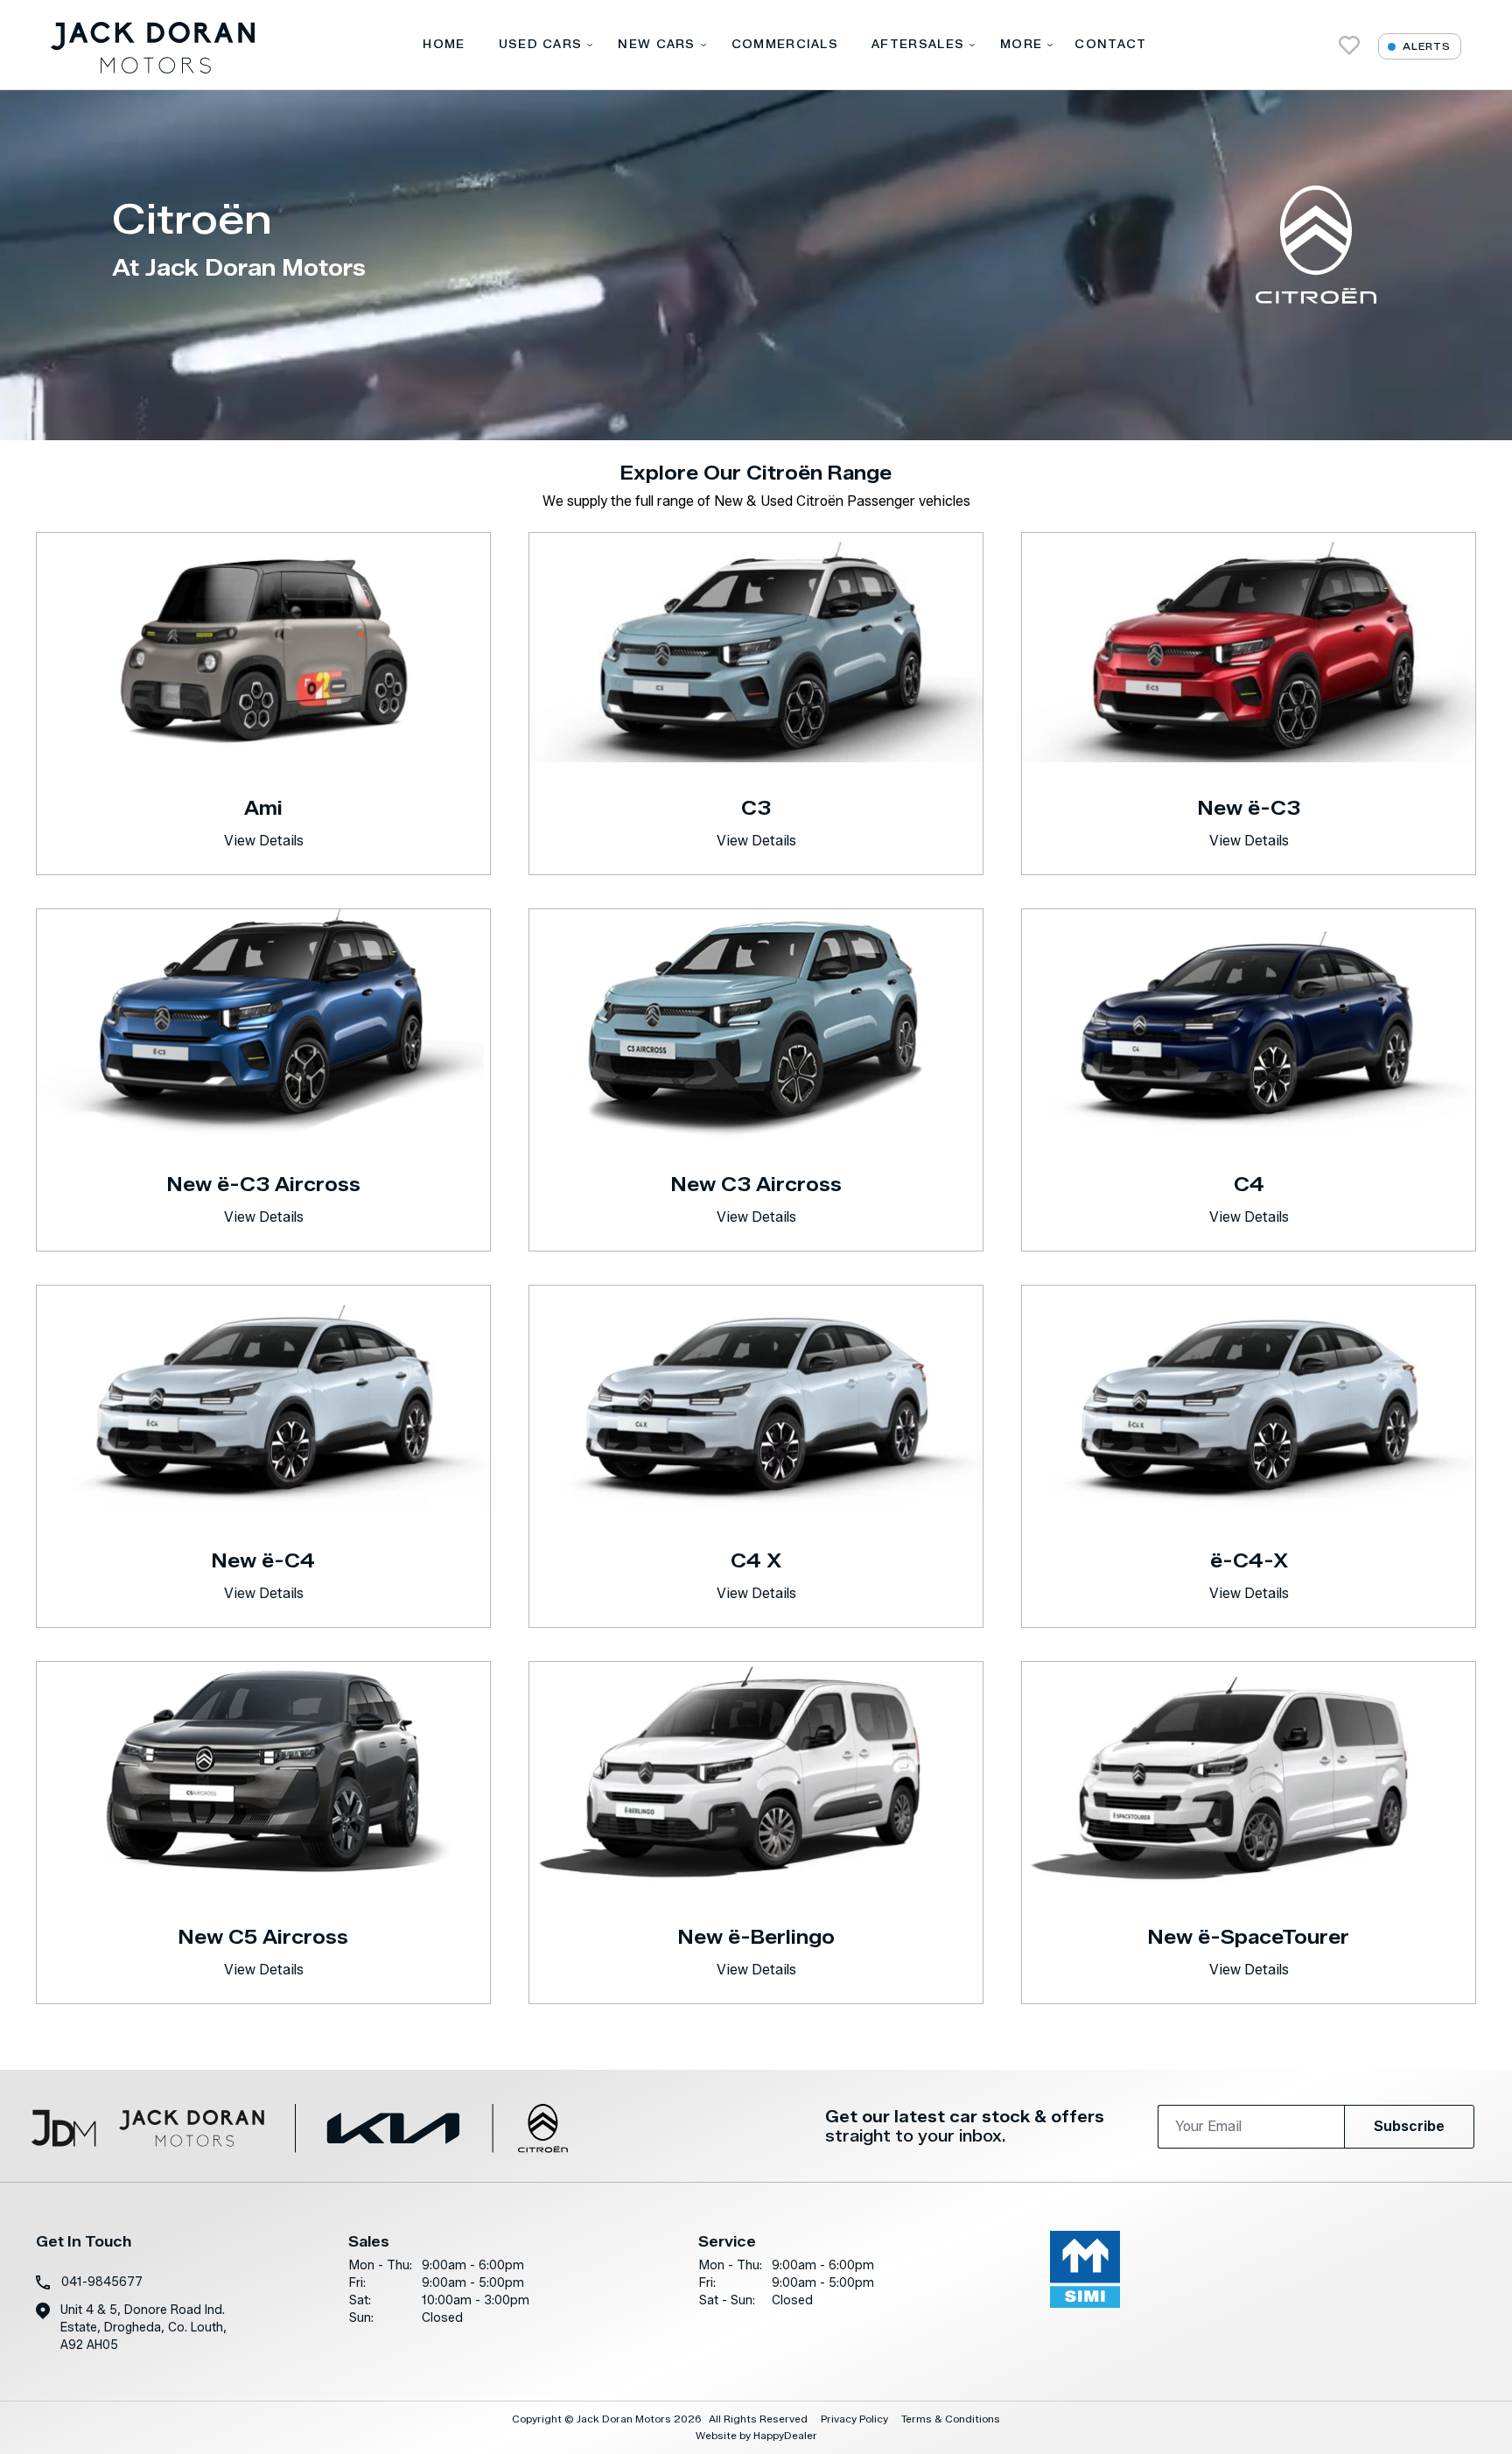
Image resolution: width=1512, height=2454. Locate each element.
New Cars (656, 44)
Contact (1110, 44)
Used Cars (541, 44)
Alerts (1427, 46)
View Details (264, 841)
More (1021, 44)
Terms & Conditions (951, 2419)
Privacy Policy (854, 2419)
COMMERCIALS (785, 44)
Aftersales (918, 44)
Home (444, 44)
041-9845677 (102, 2282)
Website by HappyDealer (756, 2435)
